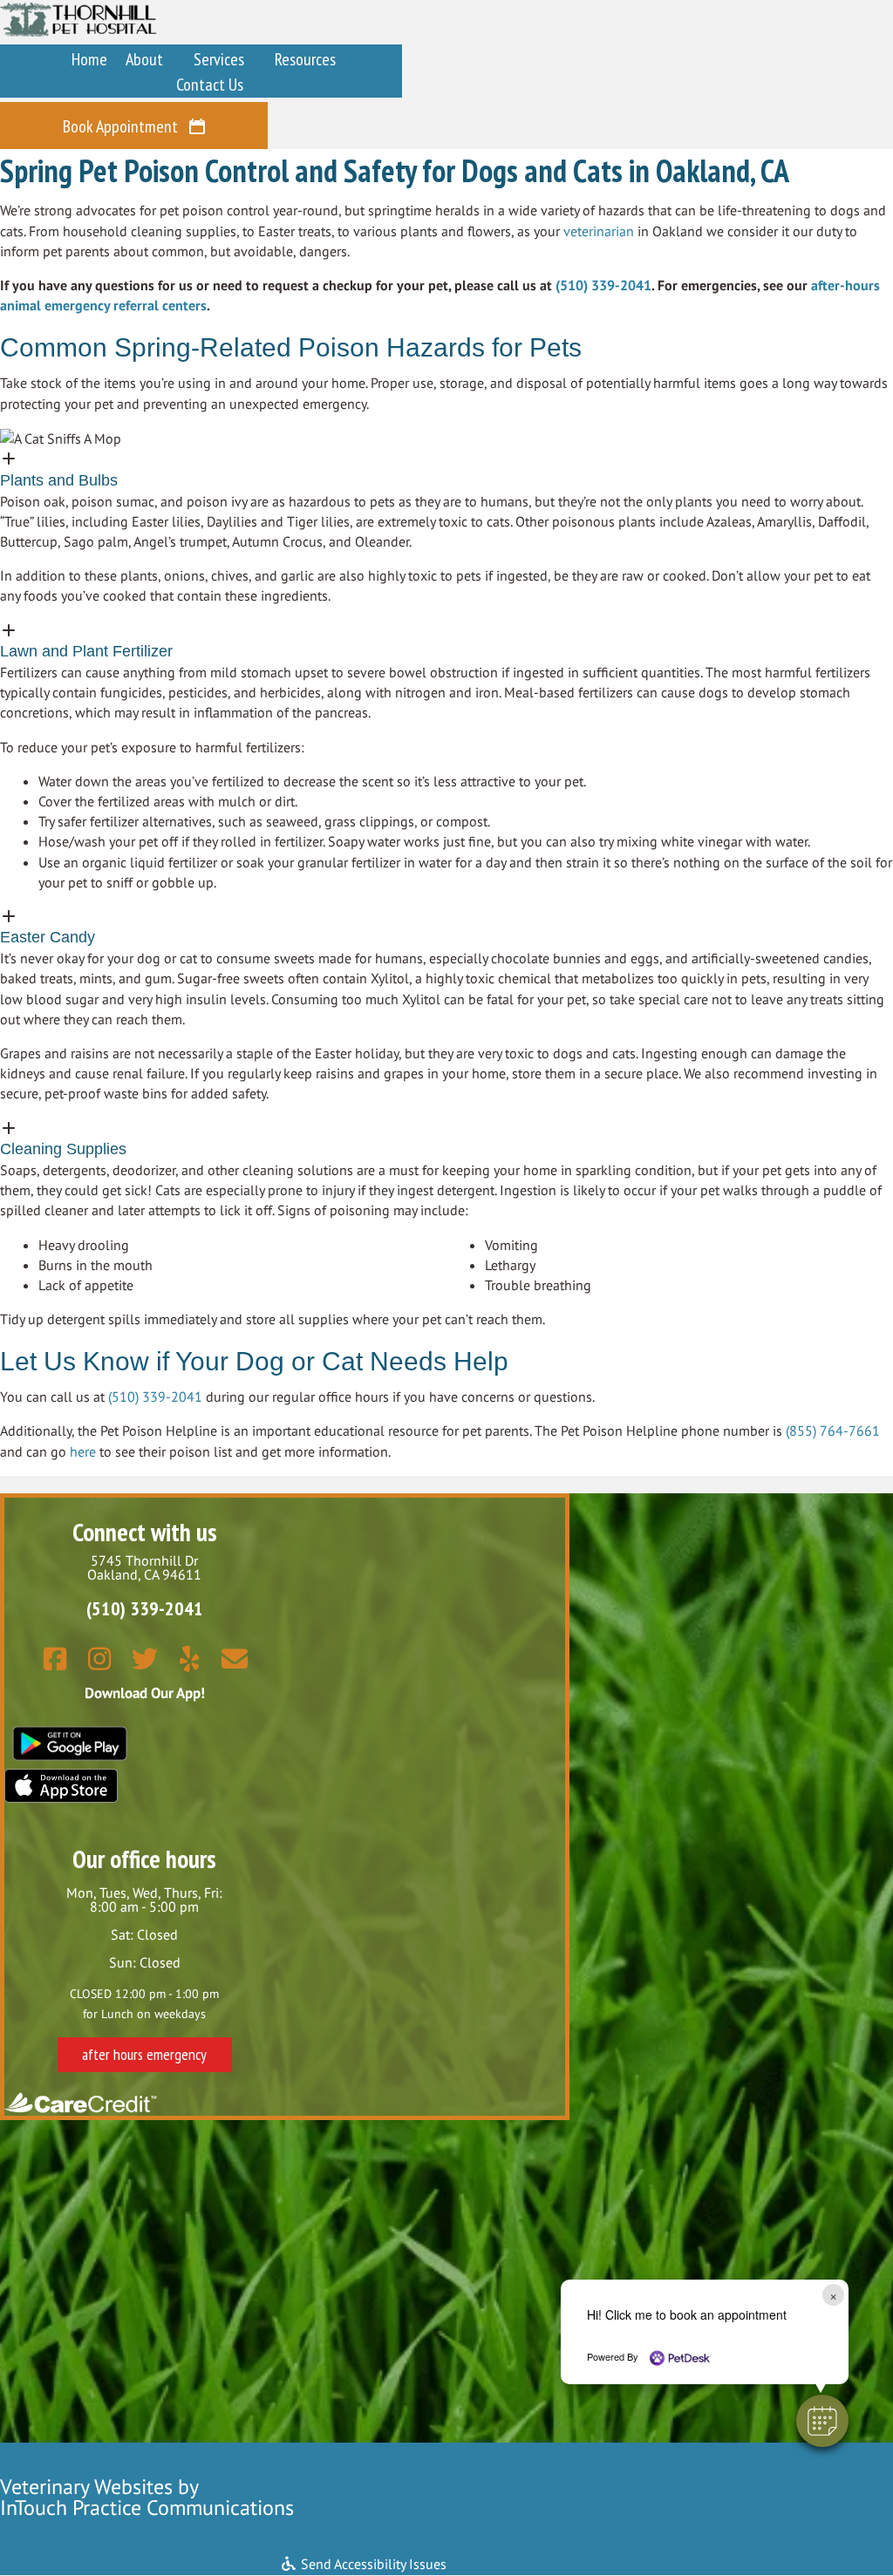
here (83, 1451)
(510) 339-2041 (603, 285)
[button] (446, 470)
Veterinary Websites (86, 2487)
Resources (305, 59)
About (144, 59)
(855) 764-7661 (833, 1431)
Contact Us (210, 85)
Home (89, 59)
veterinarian (599, 231)
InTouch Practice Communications (147, 2508)
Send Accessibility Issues (372, 2564)
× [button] (833, 2295)
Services (219, 59)
